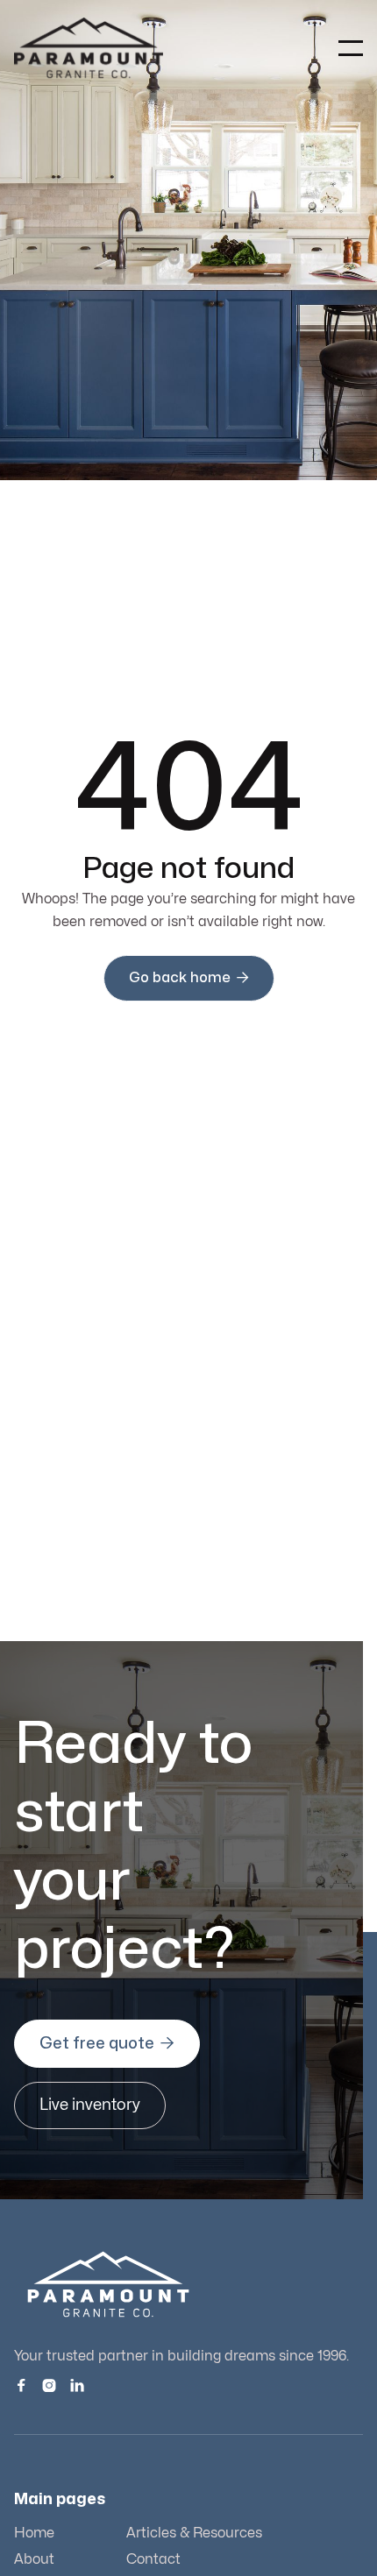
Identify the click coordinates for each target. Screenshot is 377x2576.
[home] (89, 48)
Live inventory (90, 2105)
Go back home (189, 977)
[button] (351, 48)
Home (34, 2533)
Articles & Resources (194, 2533)
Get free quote (107, 2043)
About (34, 2559)
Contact (153, 2559)
